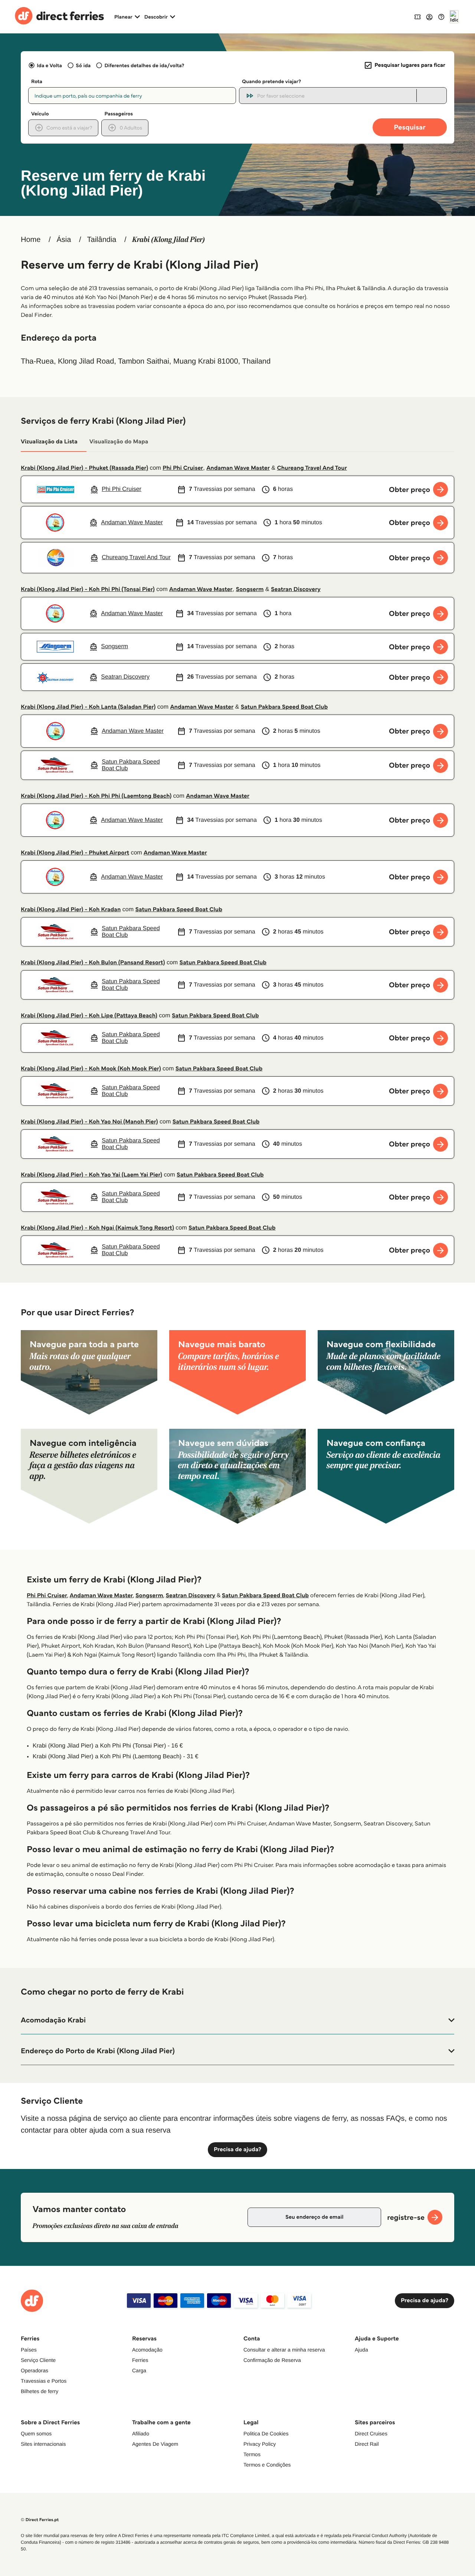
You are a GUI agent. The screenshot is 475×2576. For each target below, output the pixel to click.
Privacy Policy (260, 2444)
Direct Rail (367, 2444)
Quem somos (36, 2434)
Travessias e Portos (44, 2381)
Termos (252, 2454)
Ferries (140, 2360)
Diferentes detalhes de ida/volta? (144, 65)
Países (29, 2350)
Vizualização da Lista (49, 442)
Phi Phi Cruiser (183, 468)
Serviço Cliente (38, 2360)
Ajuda (361, 2350)
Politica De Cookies (266, 2434)
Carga (139, 2370)
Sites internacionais (43, 2444)
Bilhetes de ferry (40, 2391)
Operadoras (35, 2370)
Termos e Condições (267, 2465)
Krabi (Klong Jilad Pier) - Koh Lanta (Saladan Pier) (88, 707)
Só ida (83, 65)
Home (31, 240)
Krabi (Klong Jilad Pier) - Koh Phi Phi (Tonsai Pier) (88, 589)
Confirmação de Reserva (272, 2360)
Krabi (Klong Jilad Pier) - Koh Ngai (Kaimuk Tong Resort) (97, 1228)
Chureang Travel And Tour (312, 468)
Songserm (250, 589)
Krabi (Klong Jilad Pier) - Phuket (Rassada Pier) (84, 468)
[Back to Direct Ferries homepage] (59, 17)
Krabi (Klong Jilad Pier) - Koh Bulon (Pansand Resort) (93, 963)
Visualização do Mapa (119, 442)
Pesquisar (410, 127)
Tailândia (102, 240)
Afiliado (141, 2434)
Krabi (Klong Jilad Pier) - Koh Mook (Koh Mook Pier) (91, 1069)
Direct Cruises (371, 2434)
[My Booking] (417, 17)
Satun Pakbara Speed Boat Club (284, 707)
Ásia (64, 240)
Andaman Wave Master (238, 468)
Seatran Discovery (296, 589)
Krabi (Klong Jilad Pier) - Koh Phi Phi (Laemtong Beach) (96, 796)
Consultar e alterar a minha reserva (284, 2350)
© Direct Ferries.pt (40, 2520)
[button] (237, 2020)
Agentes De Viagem (155, 2444)
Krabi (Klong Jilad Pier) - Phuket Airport (75, 853)
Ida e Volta (49, 65)
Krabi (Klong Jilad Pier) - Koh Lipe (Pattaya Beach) (89, 1016)
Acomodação (147, 2350)
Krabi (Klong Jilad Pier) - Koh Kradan (71, 910)
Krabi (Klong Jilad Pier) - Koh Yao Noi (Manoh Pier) (89, 1122)
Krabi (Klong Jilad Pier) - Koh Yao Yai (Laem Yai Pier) (91, 1175)
